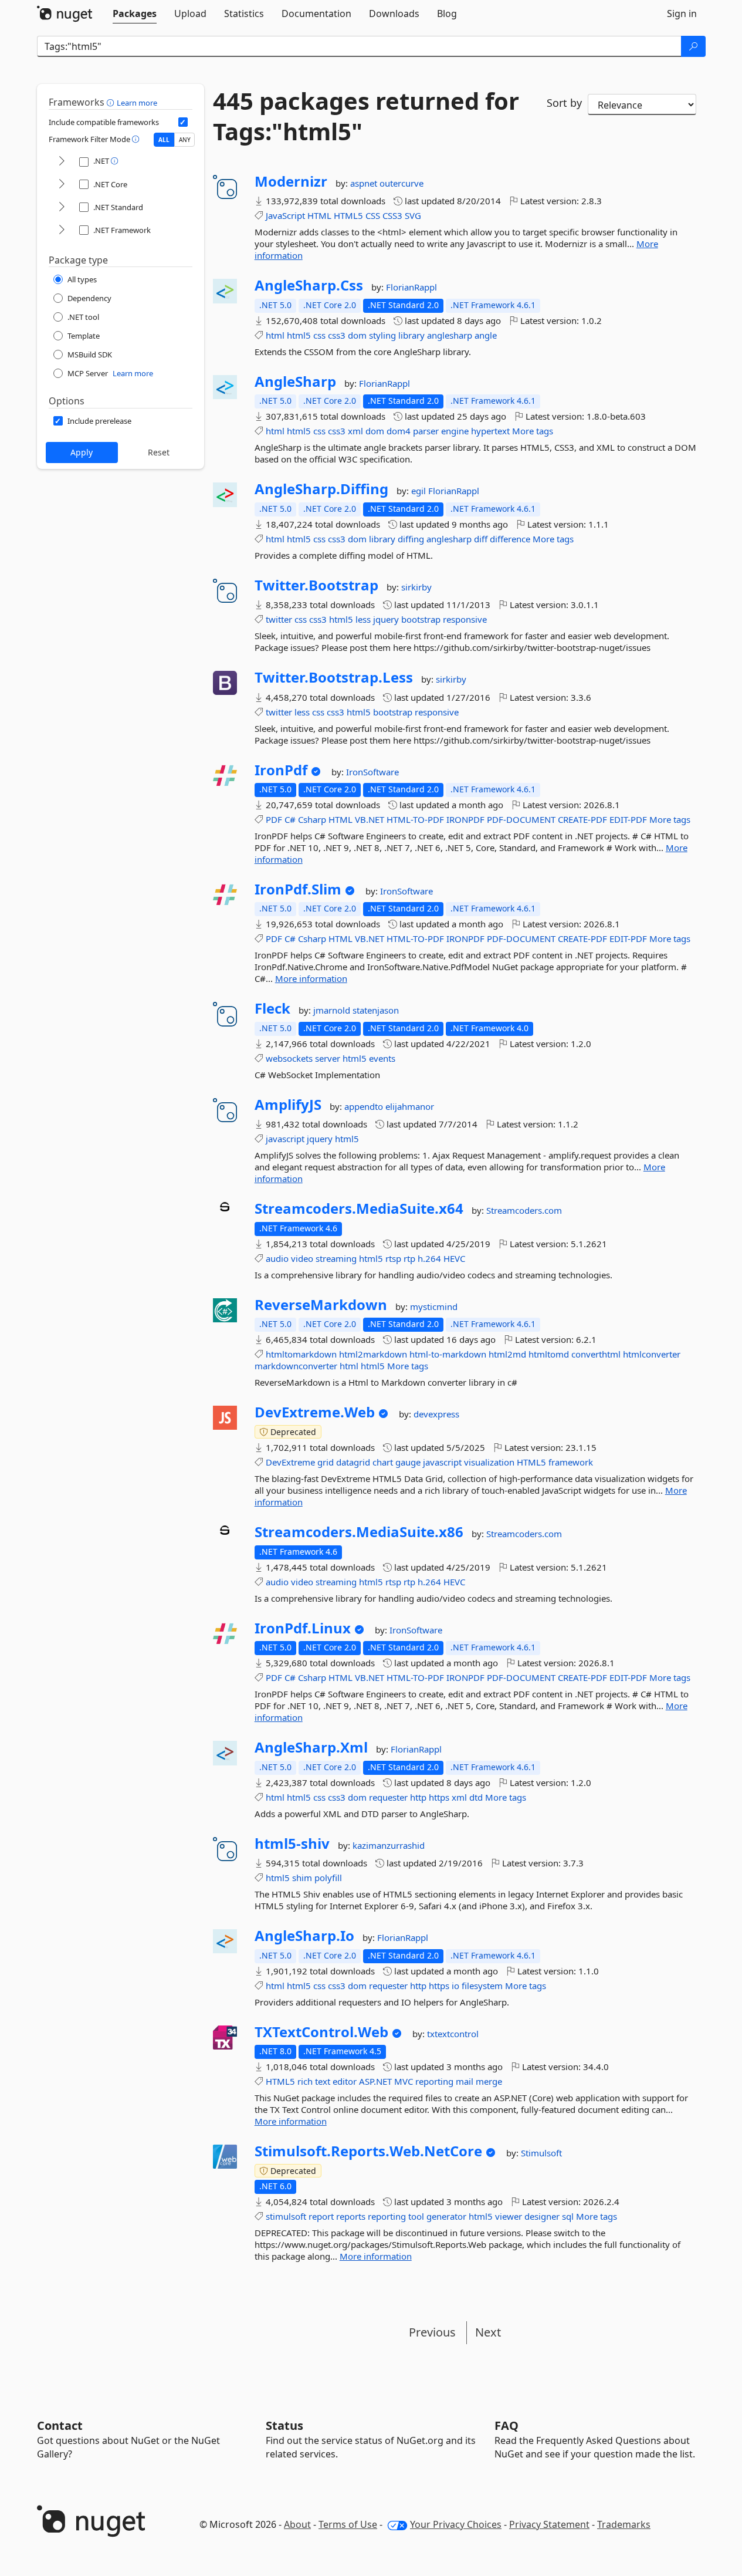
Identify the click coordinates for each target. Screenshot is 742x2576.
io (455, 1986)
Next (488, 2332)
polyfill (328, 1878)
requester (388, 1797)
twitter (279, 619)
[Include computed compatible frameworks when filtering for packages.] (183, 122)
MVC (404, 2081)
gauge (408, 1462)
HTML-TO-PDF (415, 819)
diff (481, 539)
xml (355, 431)
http (418, 1797)
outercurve (402, 183)
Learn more (137, 103)
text (323, 2081)
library (411, 335)
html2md (507, 1354)
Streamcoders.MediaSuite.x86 (359, 1532)
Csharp (312, 819)
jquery (386, 619)
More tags (533, 431)
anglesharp (450, 335)
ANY (185, 140)
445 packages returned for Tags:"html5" (366, 116)
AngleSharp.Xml (311, 1747)
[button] (112, 102)
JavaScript (285, 215)
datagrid (353, 1462)
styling (382, 335)
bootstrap (421, 619)
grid (326, 1462)
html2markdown (373, 1354)
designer (542, 2216)
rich (305, 2081)
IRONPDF (465, 819)
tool (416, 2216)
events (382, 1058)
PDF (274, 819)
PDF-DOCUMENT (521, 819)
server (328, 1058)
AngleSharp (295, 381)
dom (357, 335)
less (363, 619)
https (439, 1797)
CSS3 (392, 215)
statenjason (376, 1010)
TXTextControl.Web (321, 2032)
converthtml (596, 1354)
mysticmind (434, 1306)
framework (571, 1462)
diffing (411, 539)
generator (446, 2216)
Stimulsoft (541, 2153)
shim (302, 1878)
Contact (60, 2425)
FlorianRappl (411, 287)
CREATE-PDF (582, 819)
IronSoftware (372, 772)
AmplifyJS (288, 1105)
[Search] (693, 46)
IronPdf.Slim (298, 889)
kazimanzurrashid (389, 1845)
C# (290, 819)
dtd (476, 1797)
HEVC (454, 1258)
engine (455, 431)
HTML (319, 215)
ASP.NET (375, 2081)
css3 (337, 335)
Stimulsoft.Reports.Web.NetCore (368, 2151)
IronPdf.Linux (303, 1628)
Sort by (564, 103)
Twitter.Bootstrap (316, 585)
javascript (285, 1139)
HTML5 (348, 215)
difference (510, 539)
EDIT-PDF (628, 819)
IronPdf (281, 770)
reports (351, 2216)
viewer (509, 2216)
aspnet (365, 183)
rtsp (393, 1258)
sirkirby (416, 587)
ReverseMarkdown (321, 1305)
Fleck (272, 1008)
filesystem (482, 1986)
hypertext (490, 431)
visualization (489, 1462)
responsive (465, 619)
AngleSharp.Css (309, 285)
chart (383, 1462)
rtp (409, 1258)
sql (568, 2216)
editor (345, 2081)
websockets (289, 1058)
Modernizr (291, 181)
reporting (434, 2081)
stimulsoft (286, 2216)
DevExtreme (290, 1462)
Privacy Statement (549, 2524)
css (319, 335)
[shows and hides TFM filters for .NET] (62, 162)
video (302, 1258)
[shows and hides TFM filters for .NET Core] (62, 185)
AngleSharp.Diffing (321, 489)
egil (420, 491)
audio (277, 1258)
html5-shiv (292, 1844)
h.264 (429, 1258)
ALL (164, 140)
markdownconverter (296, 1366)
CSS (373, 215)
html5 (299, 335)
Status (284, 2425)
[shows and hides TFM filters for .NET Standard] (62, 207)
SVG (413, 215)
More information (311, 978)
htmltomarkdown (301, 1354)
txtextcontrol (453, 2034)
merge (489, 2081)
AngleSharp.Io (304, 1936)
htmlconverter (652, 1354)
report (321, 2216)
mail (465, 2081)
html (275, 335)
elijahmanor (410, 1106)
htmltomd (549, 1354)
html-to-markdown (448, 1354)
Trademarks (624, 2524)
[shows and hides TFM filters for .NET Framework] (62, 230)
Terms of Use (348, 2524)
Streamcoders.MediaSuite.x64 (359, 1208)
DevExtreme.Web (315, 1412)
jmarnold (333, 1010)
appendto (365, 1106)
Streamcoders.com (524, 1210)
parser (426, 431)
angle (486, 335)
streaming (336, 1258)
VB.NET (370, 819)
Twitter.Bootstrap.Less (334, 677)
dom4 (399, 431)
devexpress (436, 1414)
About (297, 2524)
